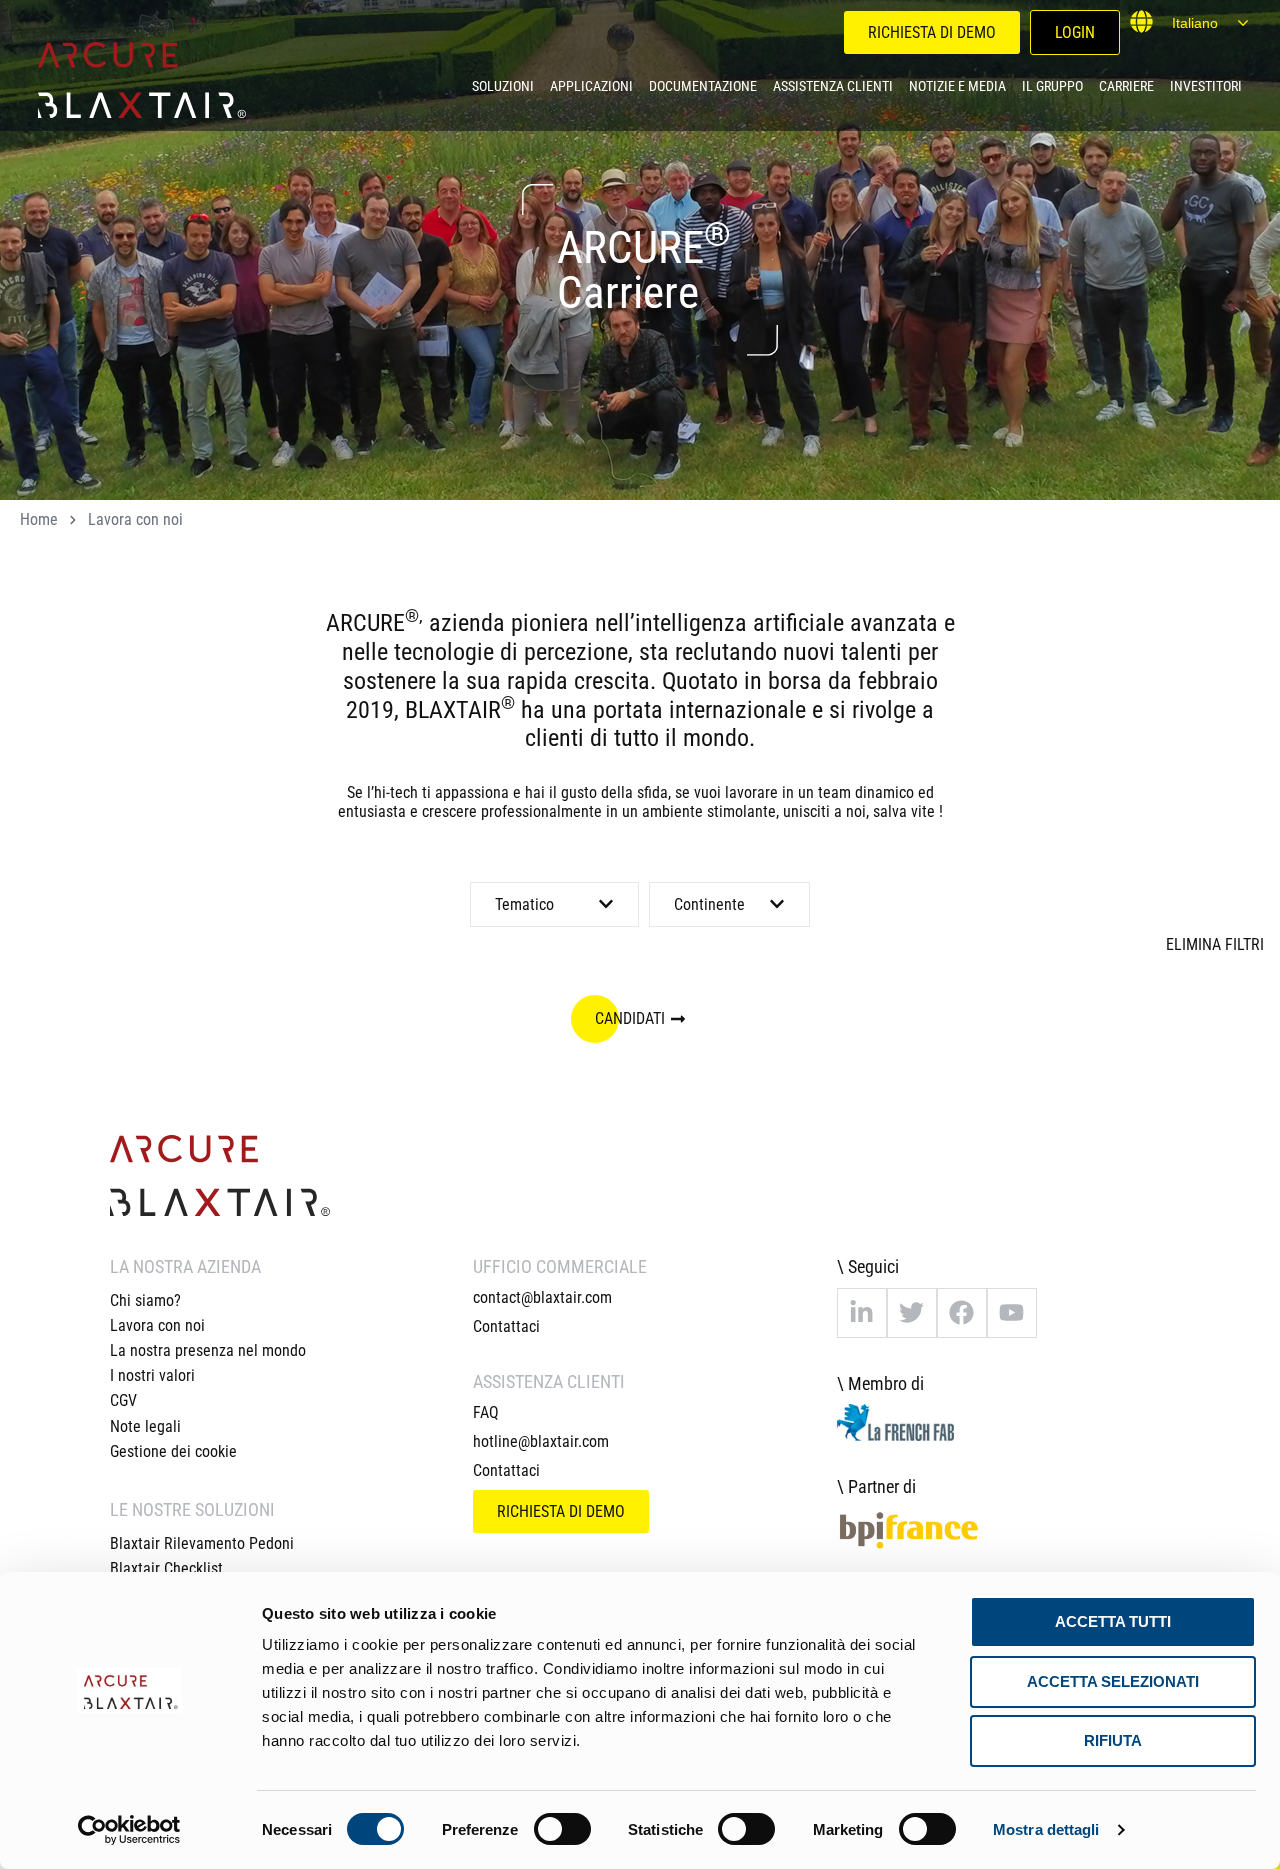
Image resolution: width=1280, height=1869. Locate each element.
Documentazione (703, 86)
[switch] (562, 1829)
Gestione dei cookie (173, 1451)
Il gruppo (1052, 86)
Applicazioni (591, 86)
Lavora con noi (157, 1325)
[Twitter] (912, 1313)
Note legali (145, 1426)
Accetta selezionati (1113, 1681)
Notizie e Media (957, 86)
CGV (123, 1400)
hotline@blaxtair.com (541, 1441)
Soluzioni (503, 86)
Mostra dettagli (1046, 1829)
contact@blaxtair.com (542, 1297)
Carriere (1126, 86)
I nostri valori (152, 1375)
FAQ (486, 1412)
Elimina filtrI (1215, 944)
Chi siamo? (145, 1300)
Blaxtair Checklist (166, 1568)
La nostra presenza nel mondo (208, 1350)
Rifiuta (1113, 1740)
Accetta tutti (1113, 1621)
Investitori (1206, 86)
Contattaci (506, 1326)
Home (39, 519)
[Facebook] (962, 1313)
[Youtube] (1012, 1313)
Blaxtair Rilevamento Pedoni (202, 1543)
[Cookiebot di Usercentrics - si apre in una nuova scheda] (129, 1830)
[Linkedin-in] (862, 1313)
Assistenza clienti (833, 86)
